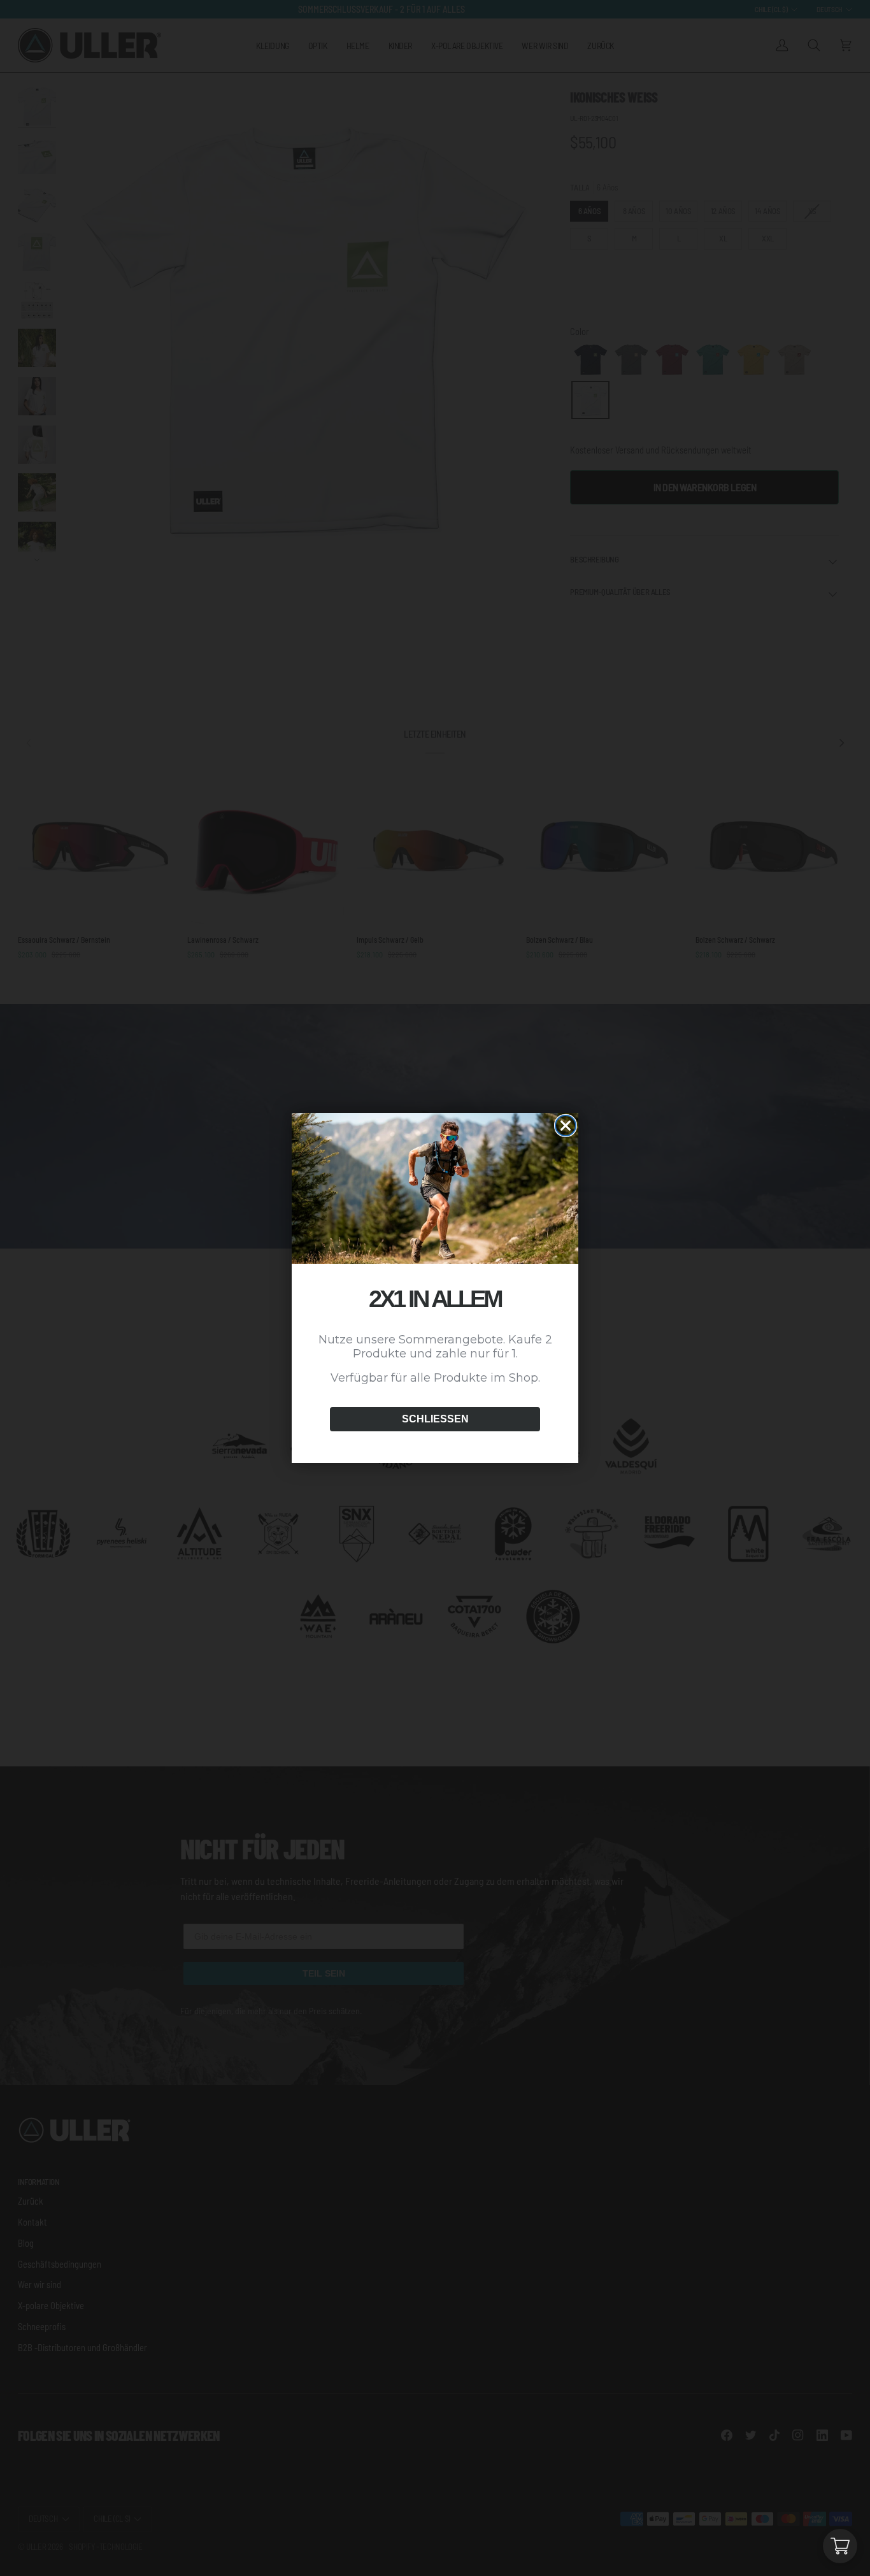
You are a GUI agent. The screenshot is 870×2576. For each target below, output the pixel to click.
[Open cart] (840, 2546)
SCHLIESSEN (435, 1419)
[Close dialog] (566, 1126)
